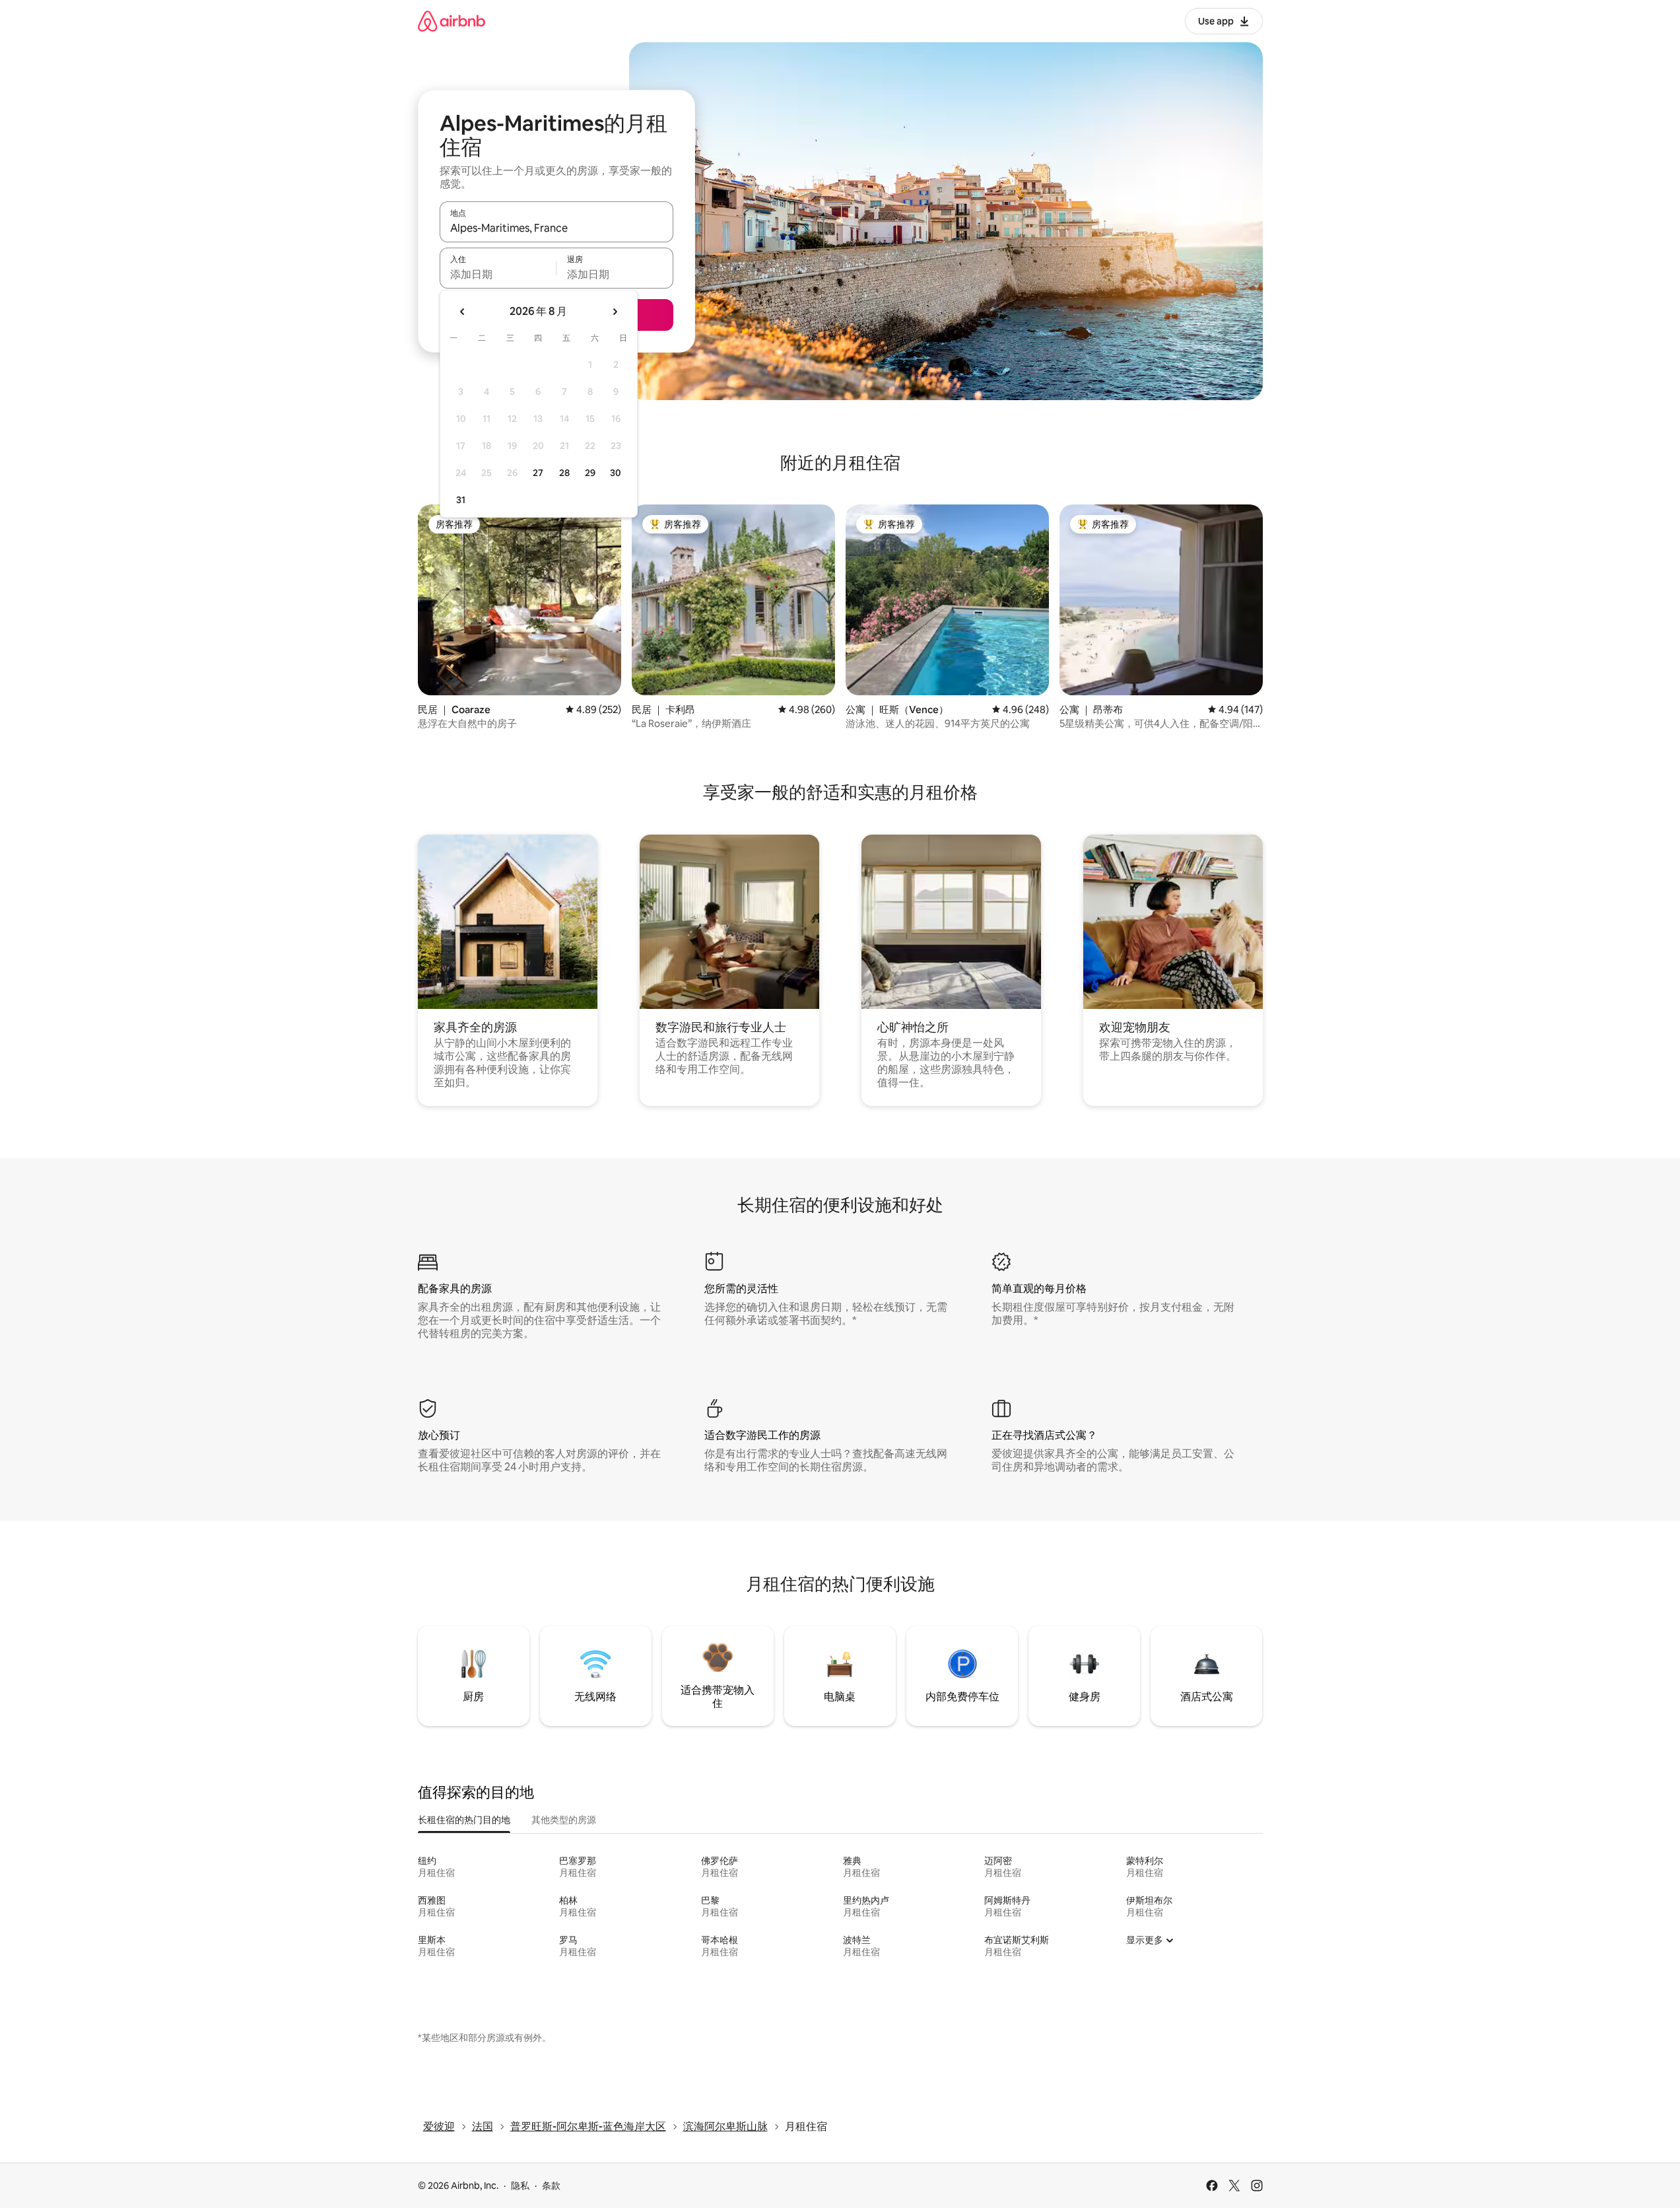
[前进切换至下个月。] (615, 312)
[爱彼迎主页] (452, 21)
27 (538, 473)
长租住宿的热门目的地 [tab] (464, 1820)
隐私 (520, 2186)
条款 (551, 2186)
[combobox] (556, 228)
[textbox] (498, 274)
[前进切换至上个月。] (463, 312)
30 (616, 473)
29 (590, 473)
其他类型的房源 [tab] (564, 1820)
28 (564, 473)
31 (461, 500)
